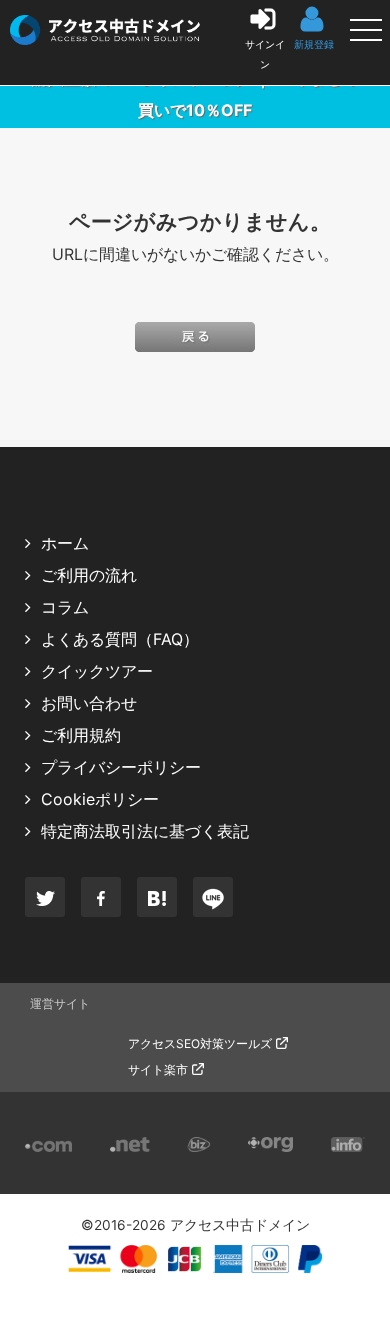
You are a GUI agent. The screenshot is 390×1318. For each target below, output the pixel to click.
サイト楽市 (158, 1069)
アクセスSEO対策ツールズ (200, 1043)
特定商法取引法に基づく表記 (145, 831)
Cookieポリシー (100, 799)
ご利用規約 (81, 735)
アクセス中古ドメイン (240, 1225)
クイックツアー (97, 671)
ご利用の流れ (89, 575)
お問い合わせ (89, 703)
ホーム (65, 543)
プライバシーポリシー (121, 767)
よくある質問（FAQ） (120, 639)
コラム (65, 607)
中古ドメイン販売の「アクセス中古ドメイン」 (20, 24)
